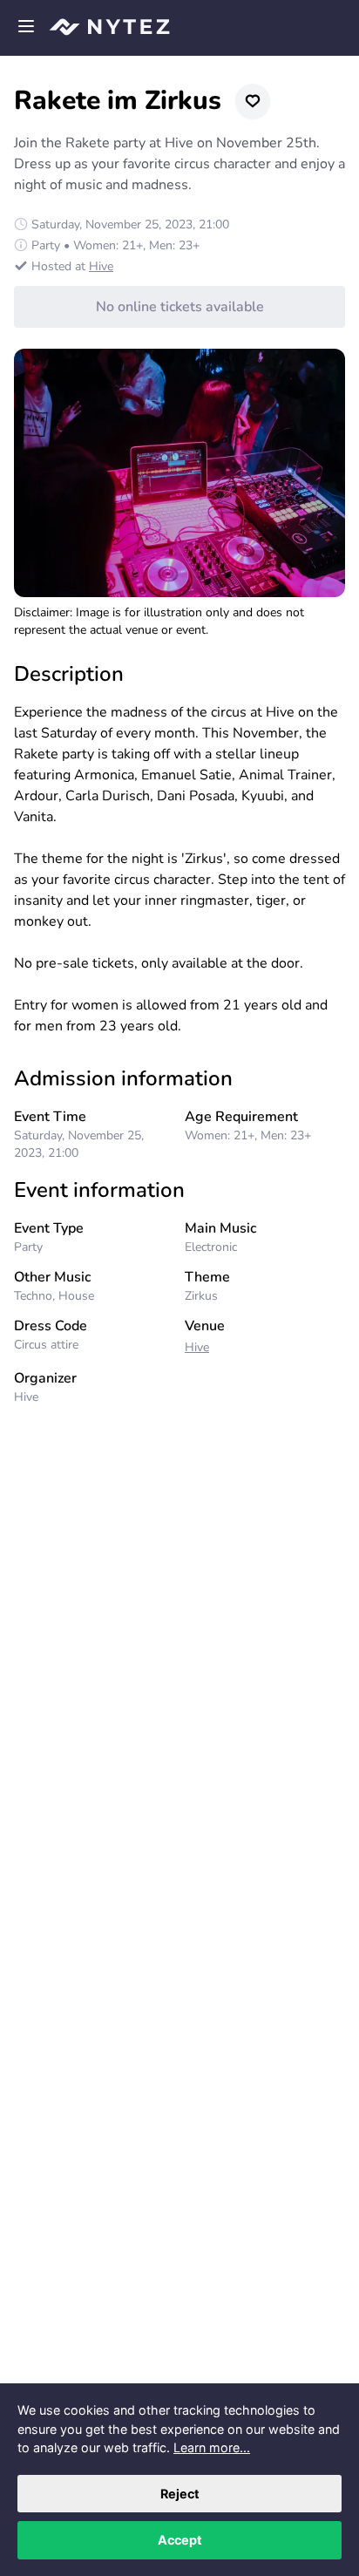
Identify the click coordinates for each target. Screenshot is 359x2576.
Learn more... (212, 2447)
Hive (101, 266)
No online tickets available (180, 307)
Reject (180, 2494)
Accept (180, 2540)
